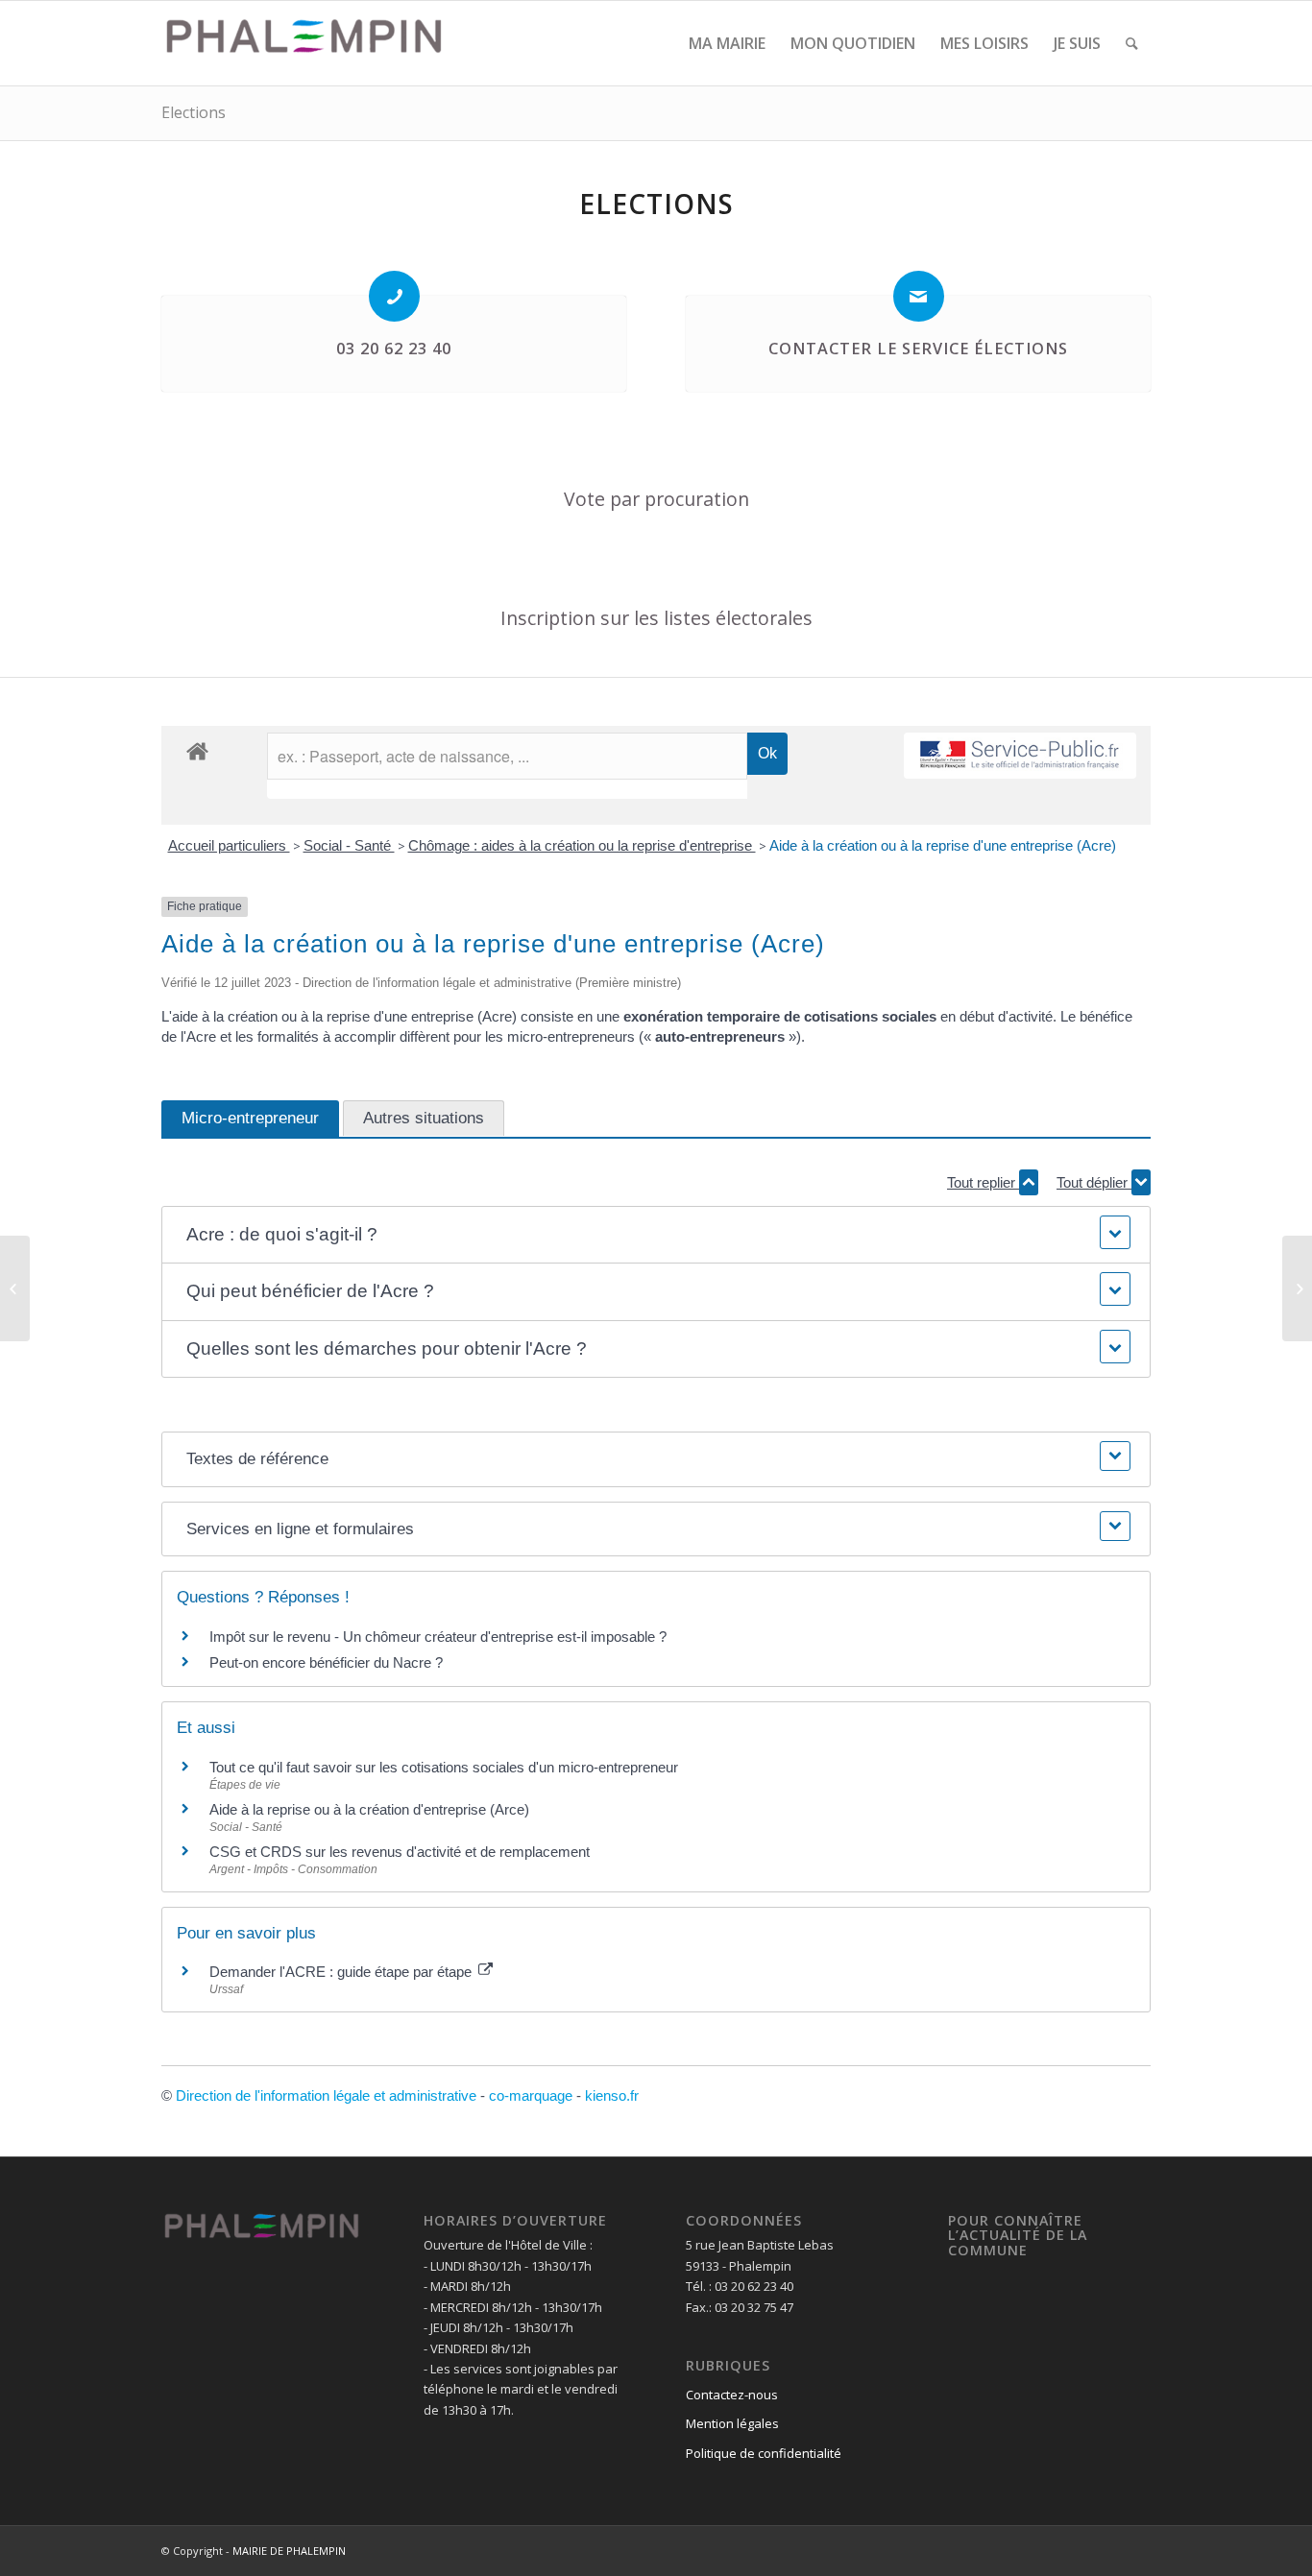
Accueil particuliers (229, 845)
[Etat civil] (1297, 1288)
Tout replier (983, 1182)
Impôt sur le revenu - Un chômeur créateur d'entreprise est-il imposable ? (438, 1637)
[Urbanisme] (15, 1288)
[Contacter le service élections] (919, 296)
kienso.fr (612, 2095)
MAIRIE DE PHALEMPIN (289, 2551)
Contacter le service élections (918, 349)
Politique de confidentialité (764, 2453)
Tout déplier (1094, 1182)
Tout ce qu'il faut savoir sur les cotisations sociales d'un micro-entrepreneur (444, 1767)
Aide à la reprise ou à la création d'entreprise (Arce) (369, 1809)
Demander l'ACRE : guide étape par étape (342, 1972)
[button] (656, 1235)
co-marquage (531, 2095)
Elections (194, 112)
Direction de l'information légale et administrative (326, 2095)
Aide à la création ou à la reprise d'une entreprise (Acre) (943, 845)
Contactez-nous (732, 2395)
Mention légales (732, 2423)
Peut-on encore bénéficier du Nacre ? (326, 1662)
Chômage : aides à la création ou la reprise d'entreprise (582, 845)
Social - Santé (349, 845)
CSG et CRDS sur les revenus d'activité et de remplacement (400, 1852)
